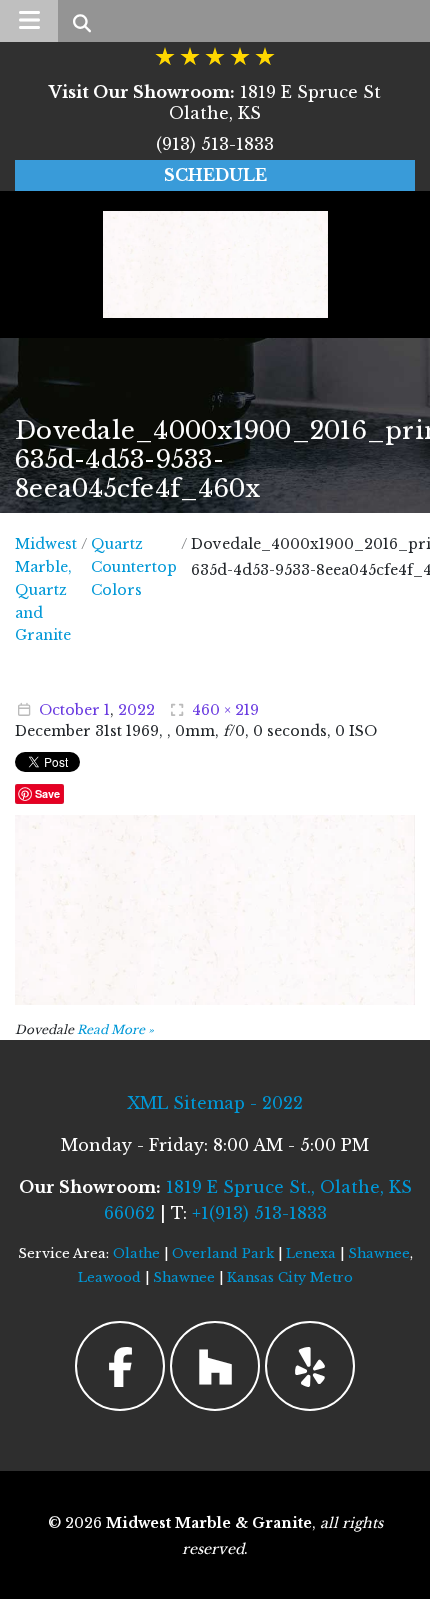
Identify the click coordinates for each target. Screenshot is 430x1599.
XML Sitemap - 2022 (215, 1103)
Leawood (109, 1277)
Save (47, 793)
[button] (29, 21)
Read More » (115, 1029)
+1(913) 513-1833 (259, 1213)
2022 (136, 710)
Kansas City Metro (290, 1277)
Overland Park (223, 1253)
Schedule (215, 175)
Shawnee (379, 1253)
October (69, 710)
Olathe (136, 1253)
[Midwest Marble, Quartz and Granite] (215, 264)
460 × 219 (225, 710)
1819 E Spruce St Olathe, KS (215, 102)
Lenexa (311, 1253)
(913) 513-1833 (215, 144)
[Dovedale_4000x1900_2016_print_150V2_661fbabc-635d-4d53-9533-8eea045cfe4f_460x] (215, 908)
